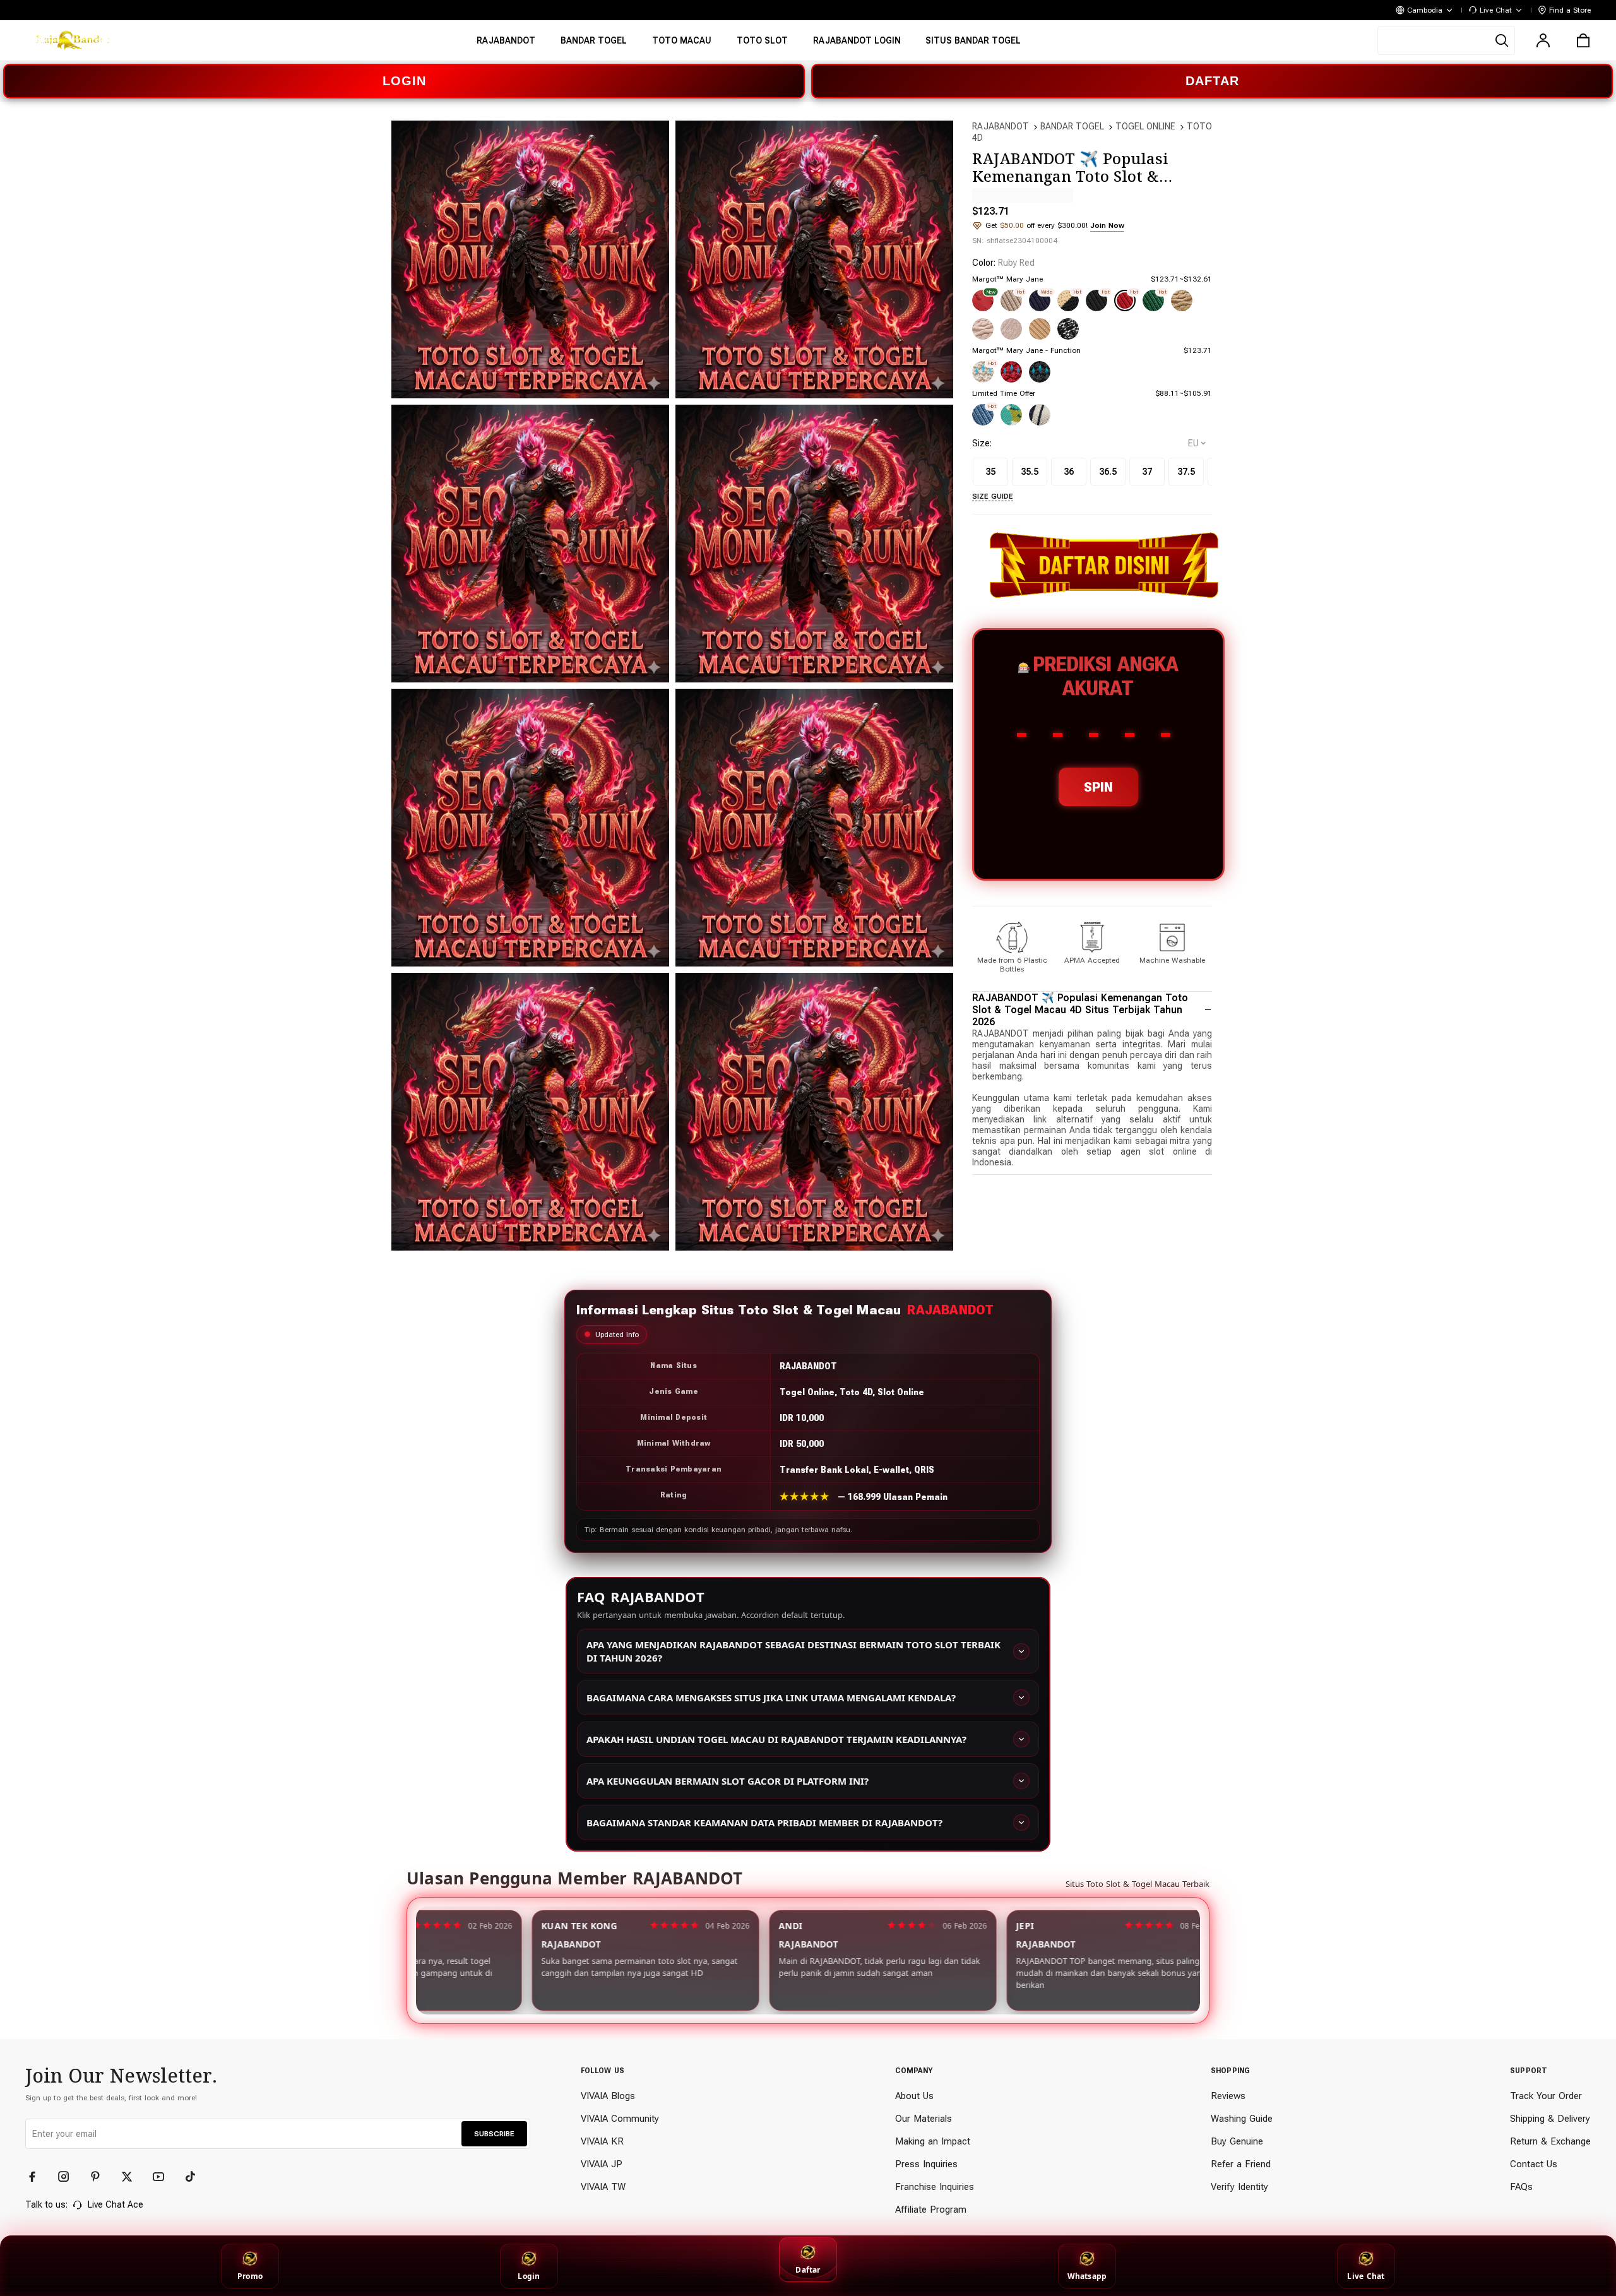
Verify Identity (1239, 2187)
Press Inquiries (926, 2164)
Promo (250, 2276)
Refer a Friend (1241, 2164)
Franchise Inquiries (935, 2187)
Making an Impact (933, 2141)
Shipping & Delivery (1550, 2119)
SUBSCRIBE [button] (494, 2134)
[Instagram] (69, 2177)
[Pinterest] (101, 2177)
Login (529, 2276)
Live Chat (1366, 2276)
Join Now (1107, 225)
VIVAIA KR (602, 2141)
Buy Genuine (1237, 2141)
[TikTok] (196, 2177)
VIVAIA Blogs (608, 2096)
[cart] (1583, 40)
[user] (1543, 40)
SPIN (1098, 787)
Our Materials (924, 2119)
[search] (1446, 40)
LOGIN (404, 81)
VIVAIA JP (602, 2164)
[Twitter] (133, 2177)
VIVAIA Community (620, 2119)
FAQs (1521, 2187)
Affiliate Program (931, 2210)
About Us (914, 2096)
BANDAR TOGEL (1072, 126)
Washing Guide (1242, 2119)
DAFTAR (1212, 81)
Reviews (1228, 2096)
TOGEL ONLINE (1145, 126)
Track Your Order (1546, 2096)
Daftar (808, 2270)
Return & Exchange (1550, 2141)
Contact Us (1534, 2164)
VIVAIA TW (603, 2187)
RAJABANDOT (1001, 126)
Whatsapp (1087, 2276)
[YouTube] (164, 2177)
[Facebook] (38, 2177)
